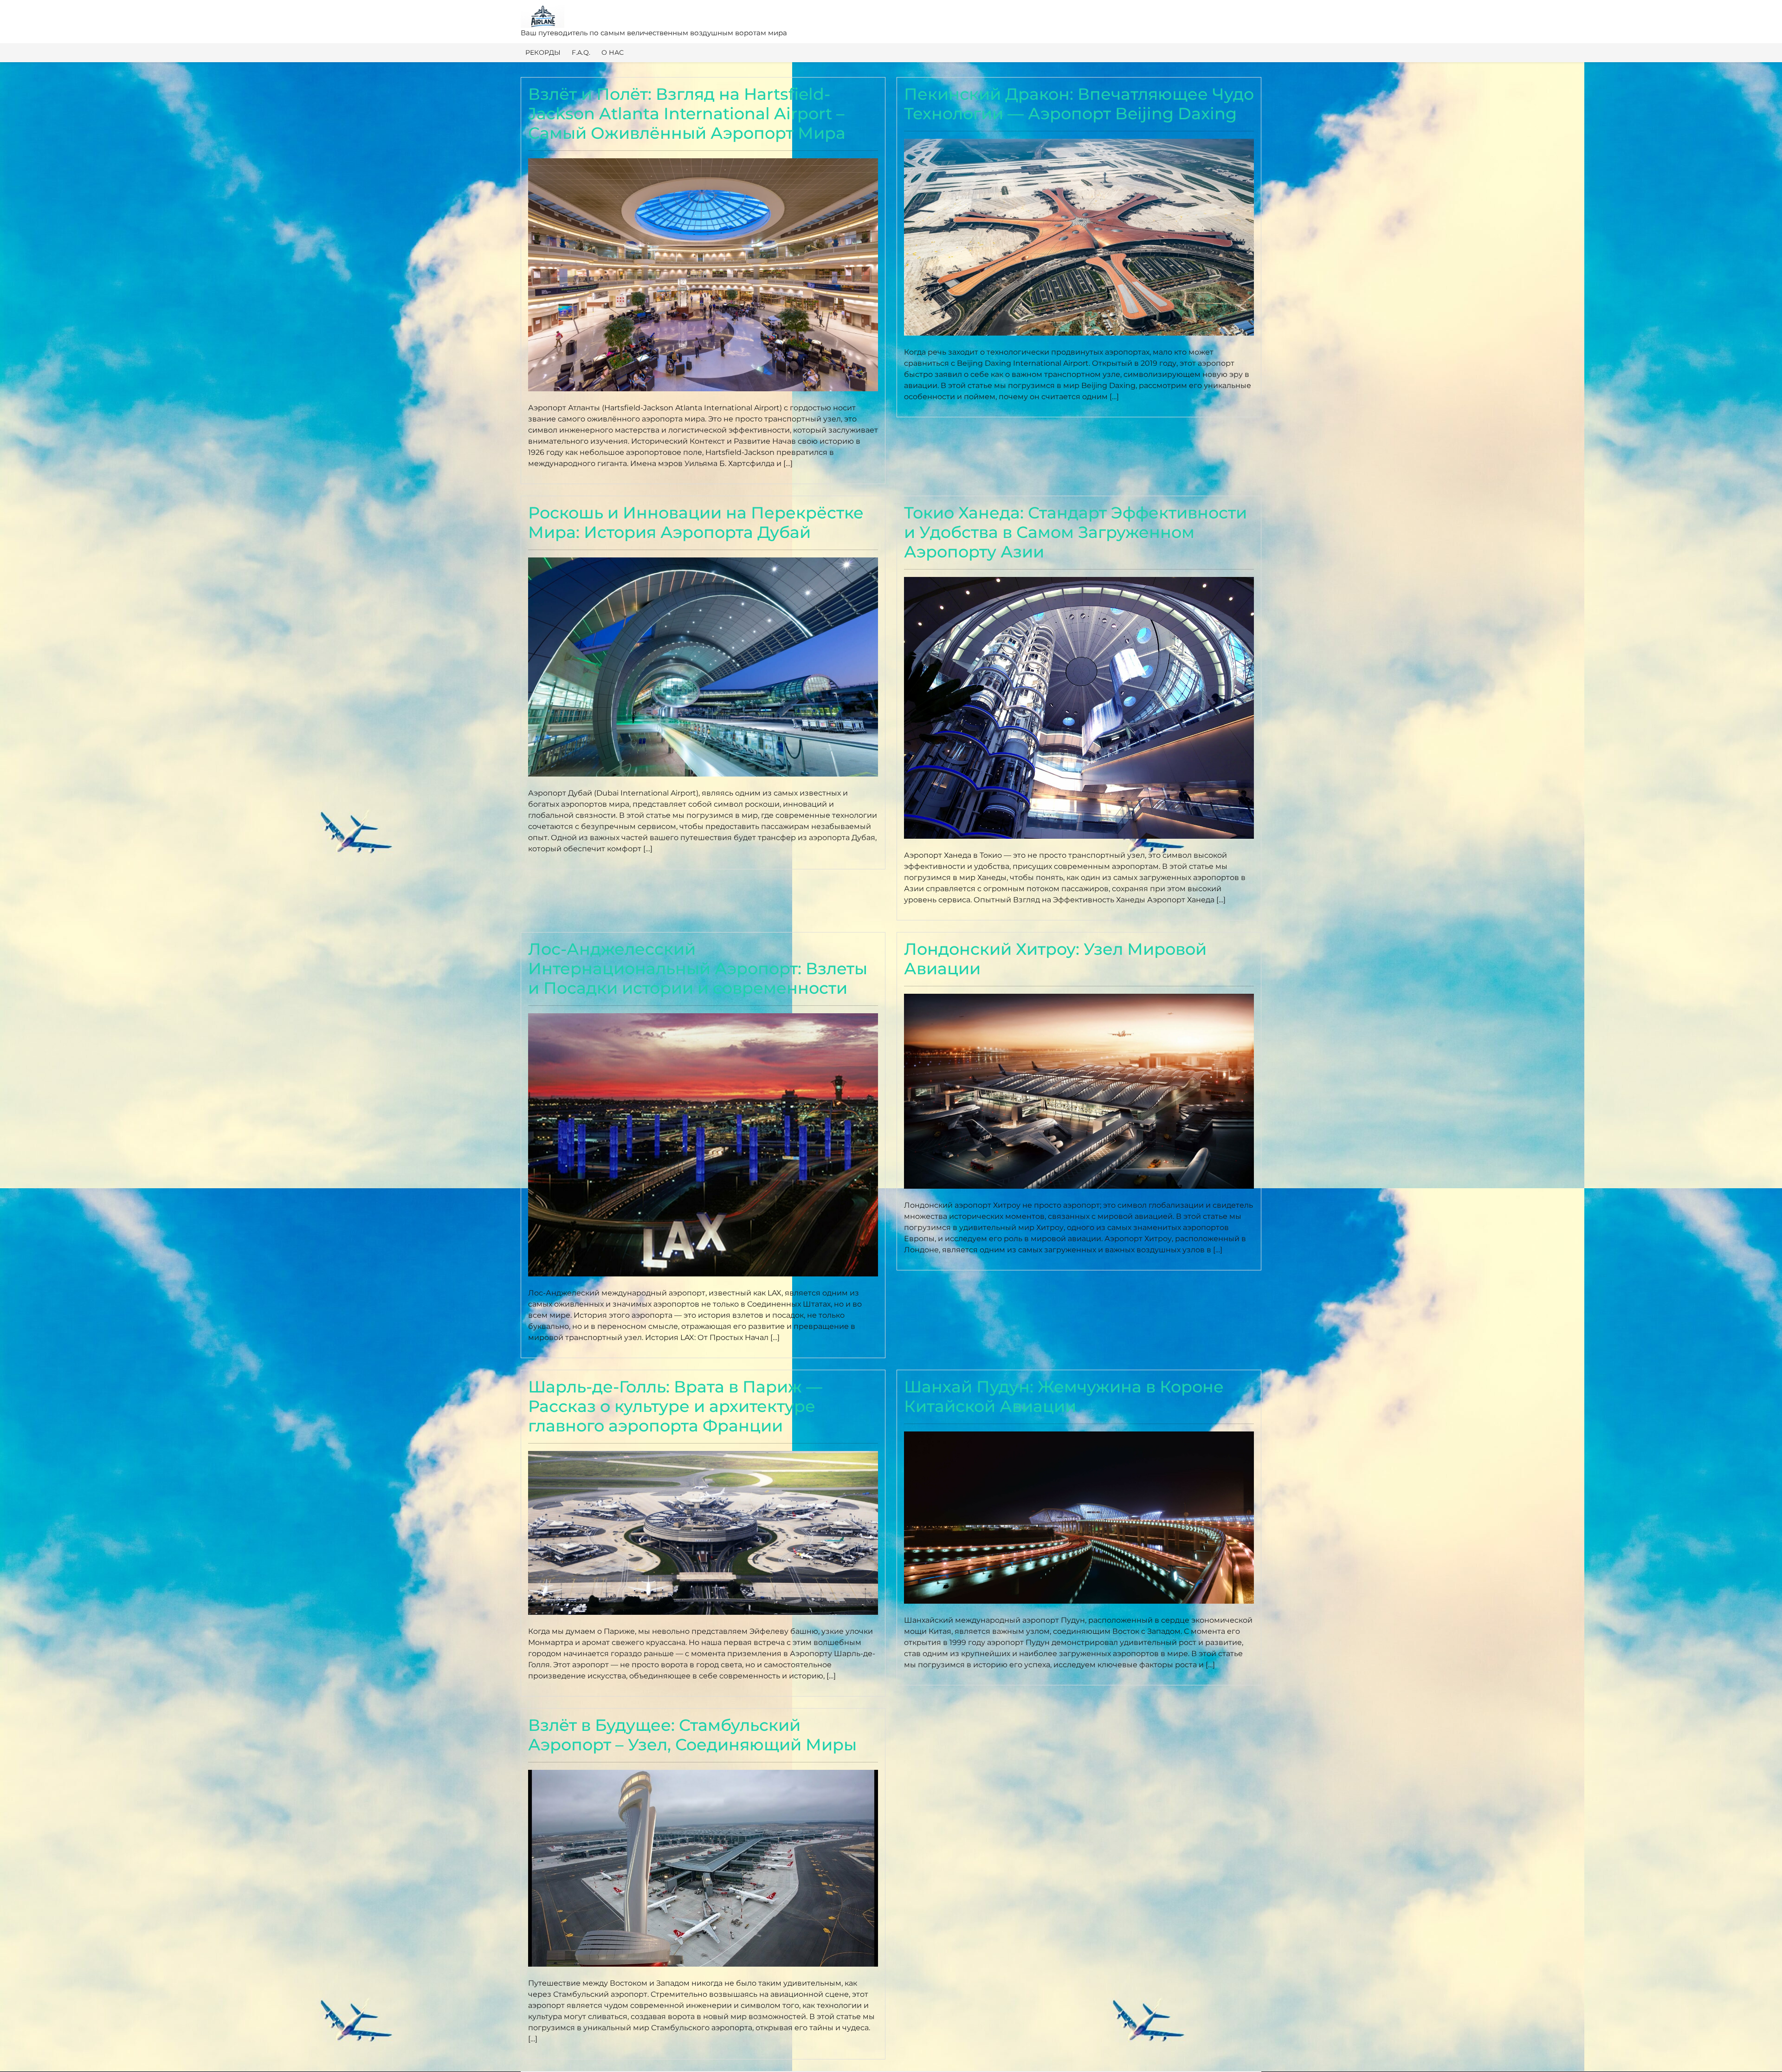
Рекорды (543, 52)
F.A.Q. (581, 52)
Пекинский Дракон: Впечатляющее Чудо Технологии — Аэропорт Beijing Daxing (1079, 104)
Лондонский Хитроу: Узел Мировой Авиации (1055, 959)
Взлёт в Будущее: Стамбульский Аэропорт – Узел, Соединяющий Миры (692, 1735)
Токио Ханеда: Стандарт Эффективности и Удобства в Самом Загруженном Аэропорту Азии (1075, 532)
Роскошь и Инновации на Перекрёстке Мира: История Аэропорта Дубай (696, 522)
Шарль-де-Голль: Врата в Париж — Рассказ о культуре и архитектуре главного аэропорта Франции (675, 1406)
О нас (613, 52)
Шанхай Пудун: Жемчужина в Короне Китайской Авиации (1064, 1396)
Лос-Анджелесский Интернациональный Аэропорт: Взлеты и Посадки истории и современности (698, 968)
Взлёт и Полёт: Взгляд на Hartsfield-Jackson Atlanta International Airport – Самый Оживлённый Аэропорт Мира (687, 113)
